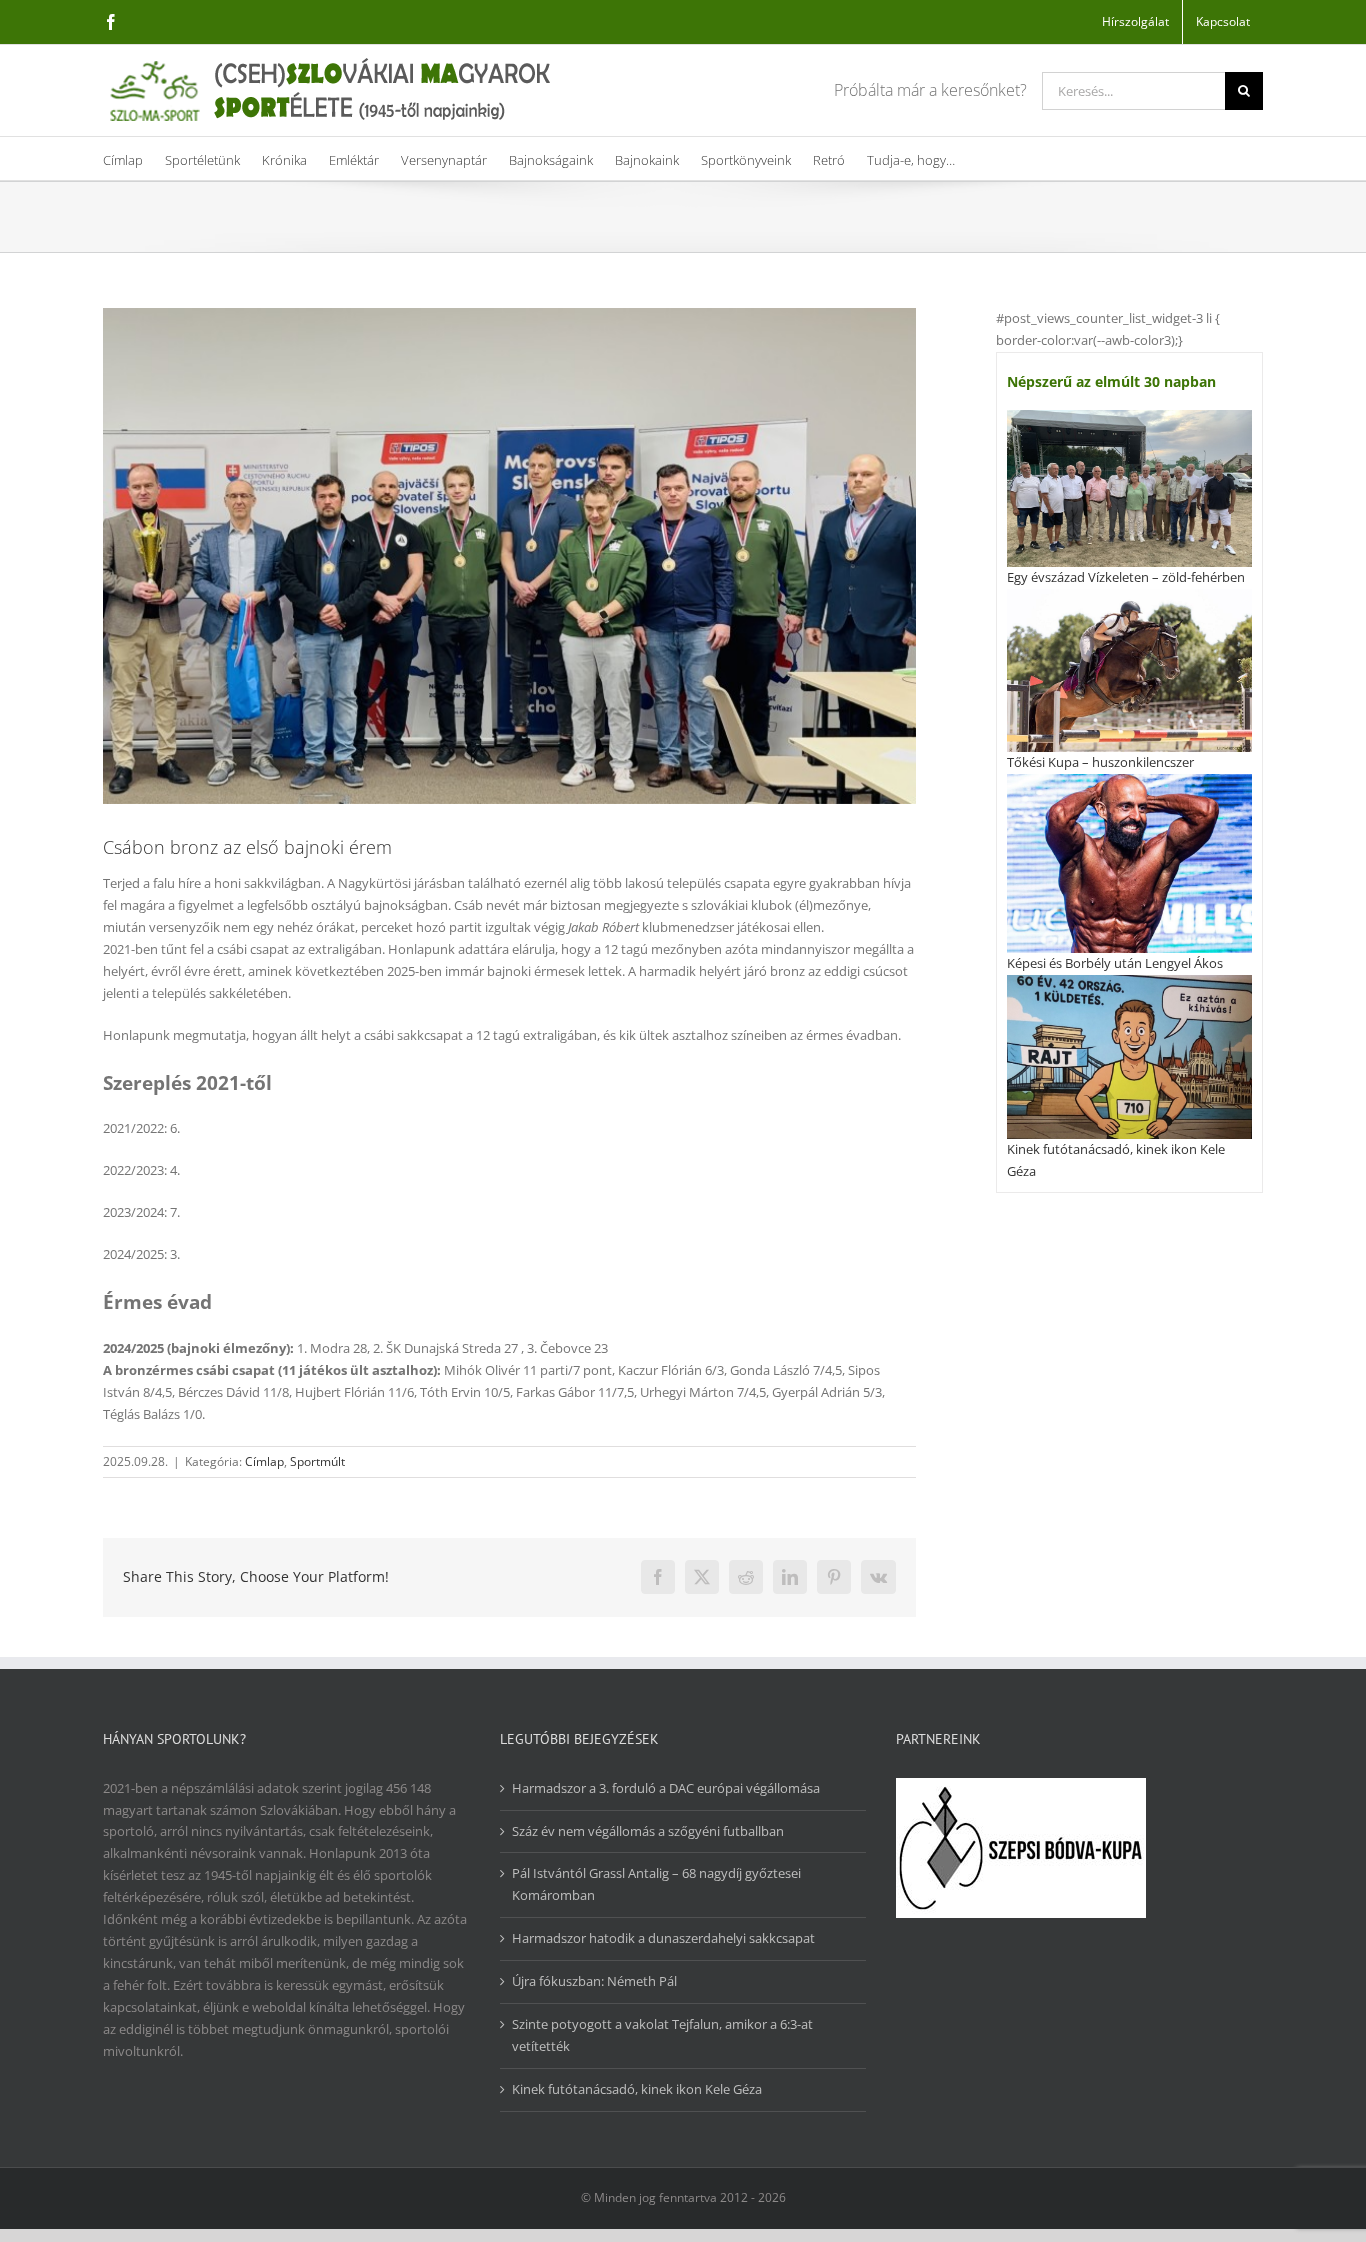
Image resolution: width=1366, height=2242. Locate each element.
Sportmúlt (317, 1461)
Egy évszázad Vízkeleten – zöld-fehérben (1126, 577)
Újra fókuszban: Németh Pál (594, 1981)
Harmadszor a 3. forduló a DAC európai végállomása (666, 1788)
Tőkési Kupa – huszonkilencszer (1100, 762)
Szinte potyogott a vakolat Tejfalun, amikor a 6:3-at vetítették (662, 2035)
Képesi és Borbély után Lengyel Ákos (1115, 963)
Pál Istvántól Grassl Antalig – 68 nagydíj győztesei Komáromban (656, 1884)
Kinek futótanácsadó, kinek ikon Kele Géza (637, 2089)
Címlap (264, 1461)
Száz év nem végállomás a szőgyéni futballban (648, 1831)
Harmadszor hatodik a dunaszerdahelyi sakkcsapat (663, 1938)
